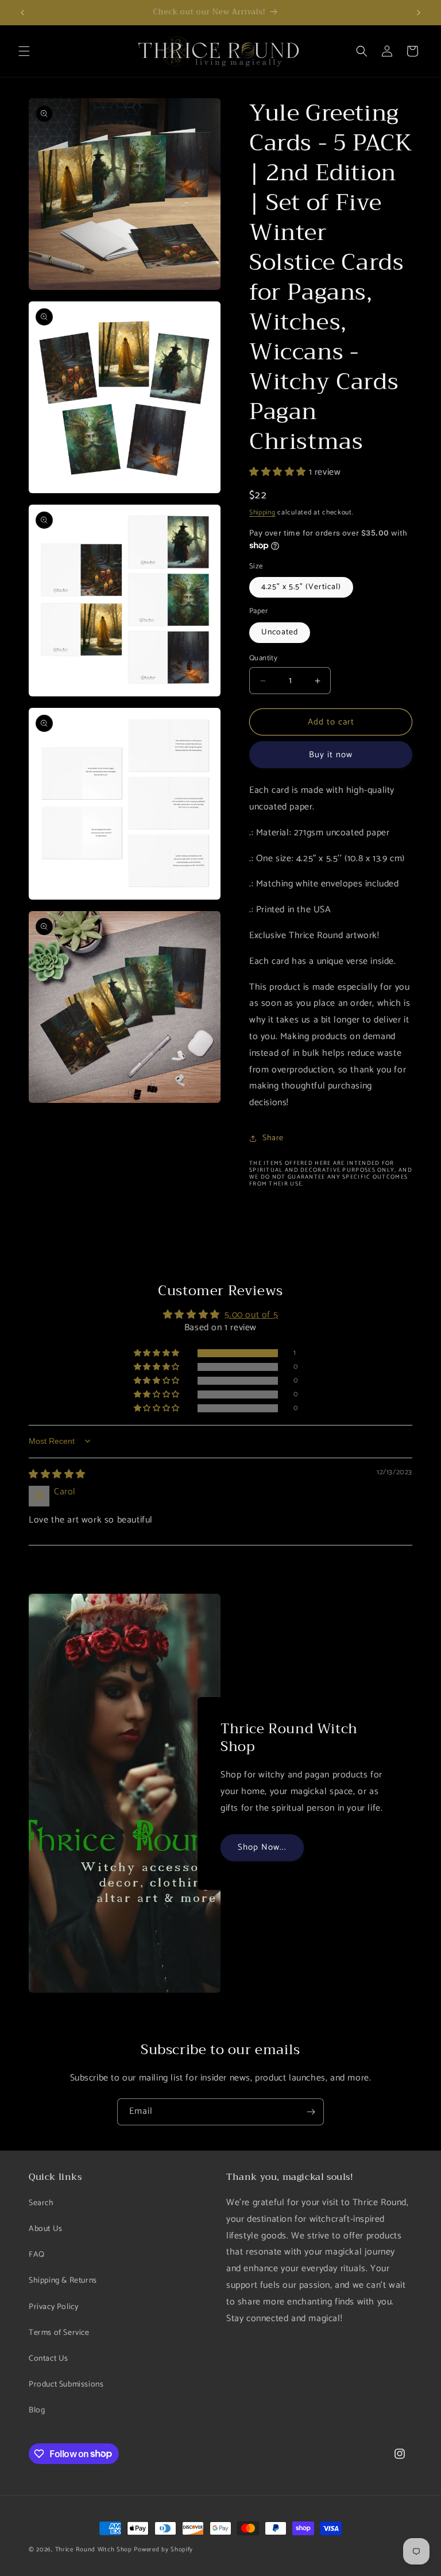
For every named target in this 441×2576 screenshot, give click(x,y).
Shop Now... (262, 1847)
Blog (37, 2410)
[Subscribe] (311, 2112)
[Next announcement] (419, 13)
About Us (46, 2229)
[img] (57, 1475)
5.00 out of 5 (251, 1315)
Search (41, 2203)
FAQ (37, 2255)
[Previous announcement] (22, 13)
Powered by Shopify (163, 2550)
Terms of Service (59, 2333)
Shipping (262, 512)
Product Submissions (66, 2385)
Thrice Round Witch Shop (94, 2550)
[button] (24, 51)
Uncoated (280, 632)
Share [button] (273, 1138)
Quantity (263, 658)
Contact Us (49, 2359)
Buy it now (331, 755)
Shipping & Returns (63, 2281)
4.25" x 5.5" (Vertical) (301, 587)
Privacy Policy (53, 2307)
